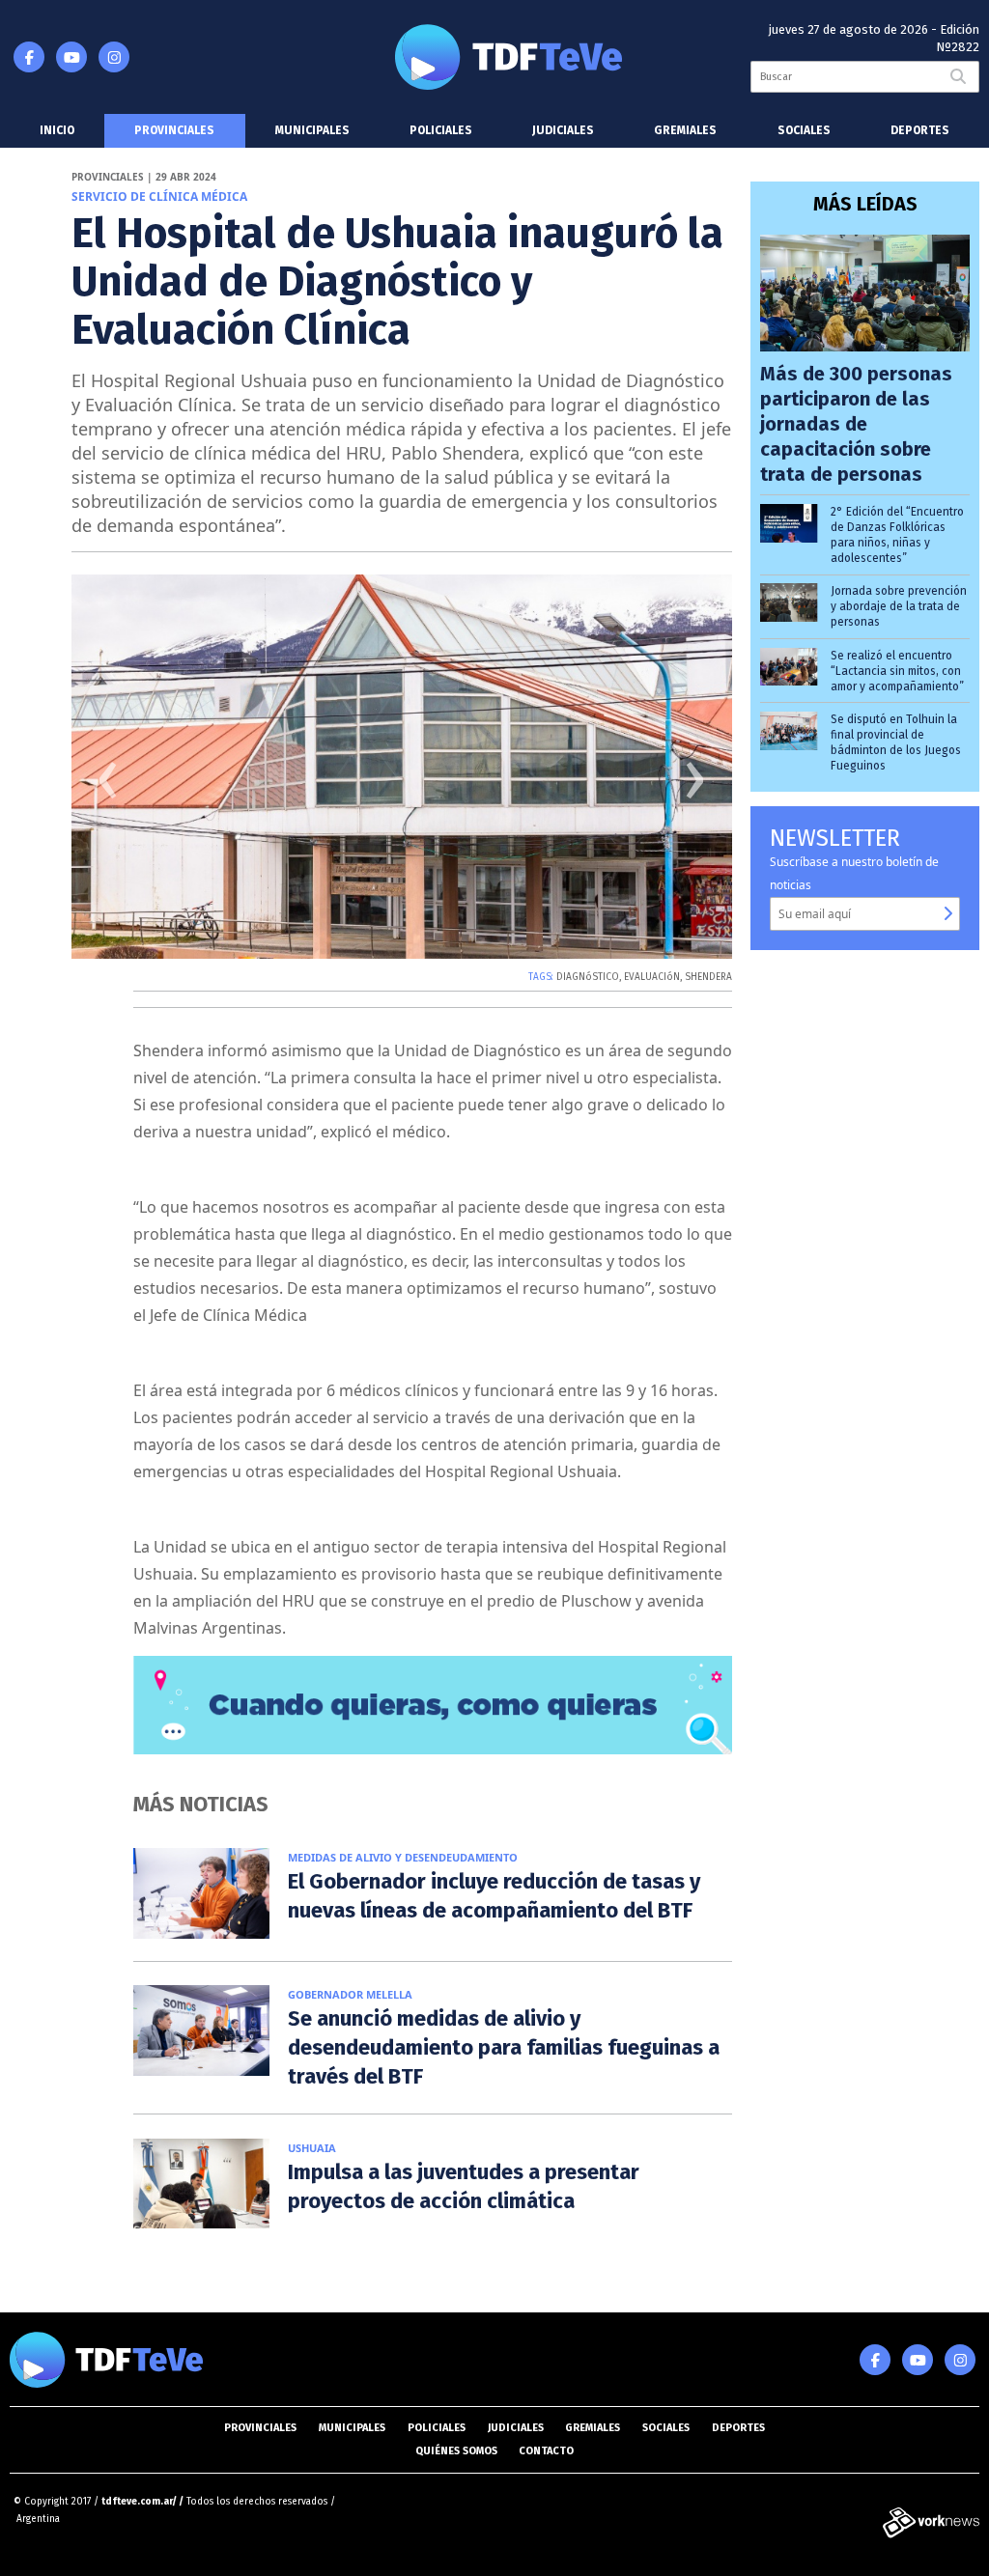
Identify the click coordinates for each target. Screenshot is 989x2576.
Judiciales (563, 130)
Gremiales (685, 130)
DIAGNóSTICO (588, 977)
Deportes (920, 130)
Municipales (312, 130)
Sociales (804, 130)
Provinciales (174, 130)
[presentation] (108, 787)
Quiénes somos (456, 2451)
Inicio (57, 130)
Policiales (441, 130)
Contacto (546, 2451)
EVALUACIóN (652, 977)
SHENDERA (708, 977)
